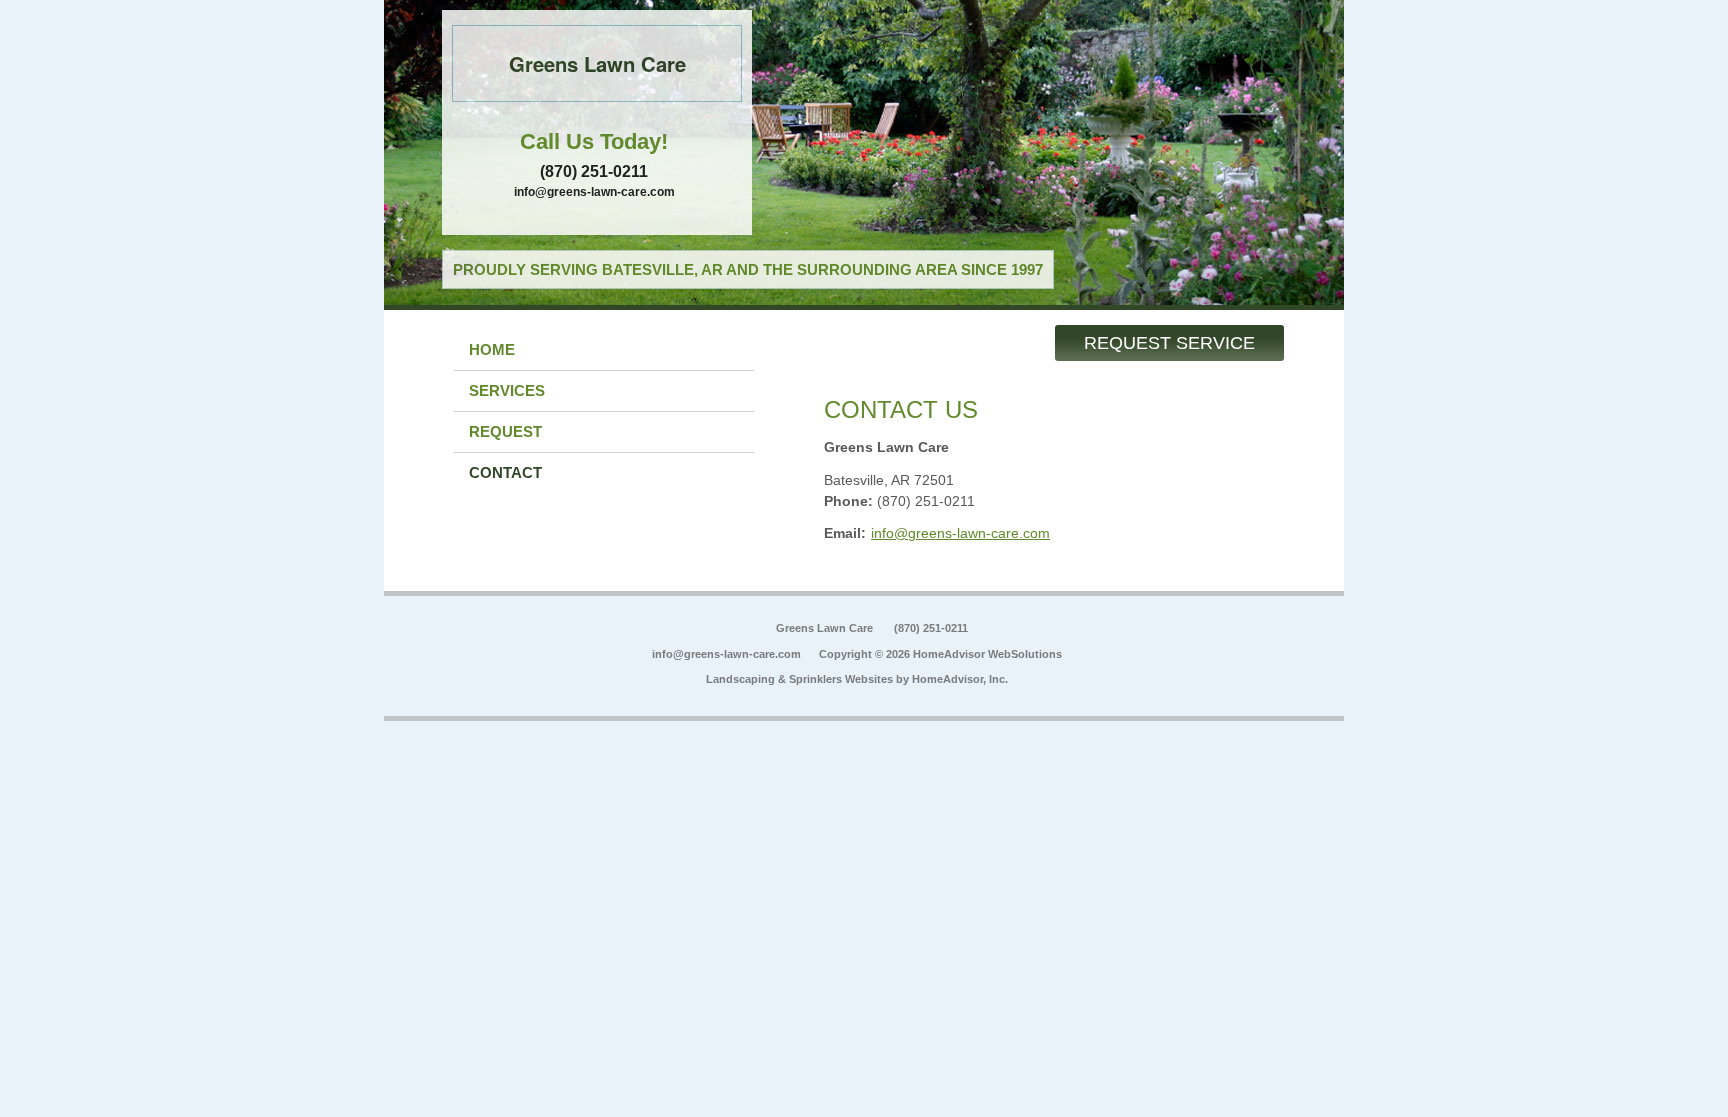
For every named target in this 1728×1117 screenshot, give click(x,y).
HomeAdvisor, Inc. (960, 679)
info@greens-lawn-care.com (594, 192)
